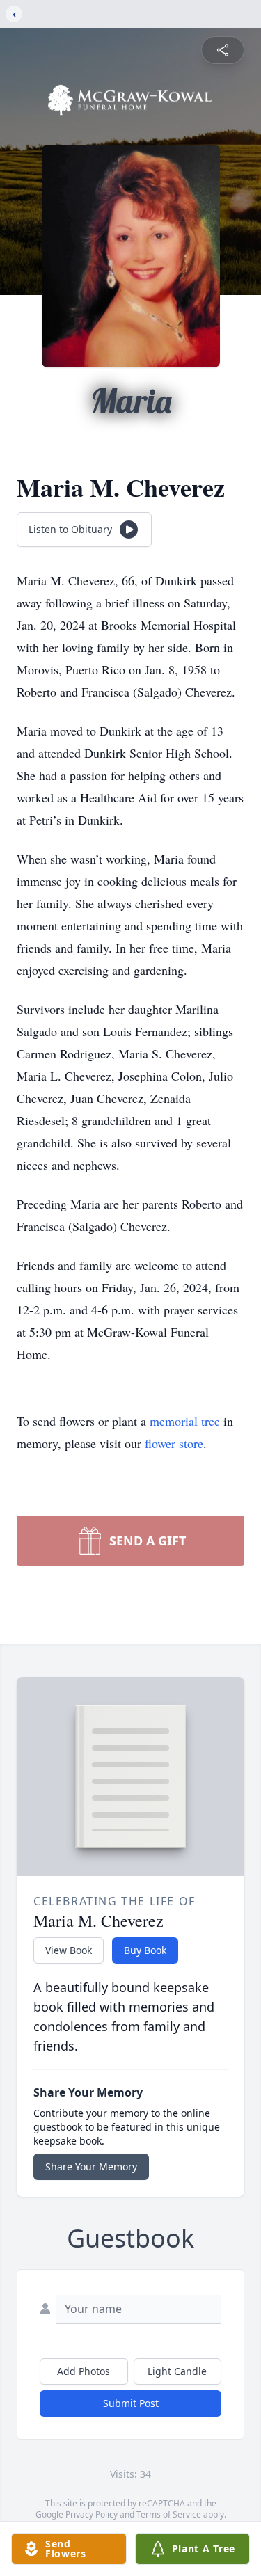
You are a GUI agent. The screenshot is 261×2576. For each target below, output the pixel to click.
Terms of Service (169, 2514)
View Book (69, 1950)
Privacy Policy (92, 2514)
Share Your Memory (91, 2166)
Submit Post (131, 2403)
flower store (174, 1443)
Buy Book (145, 1950)
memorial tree (185, 1421)
